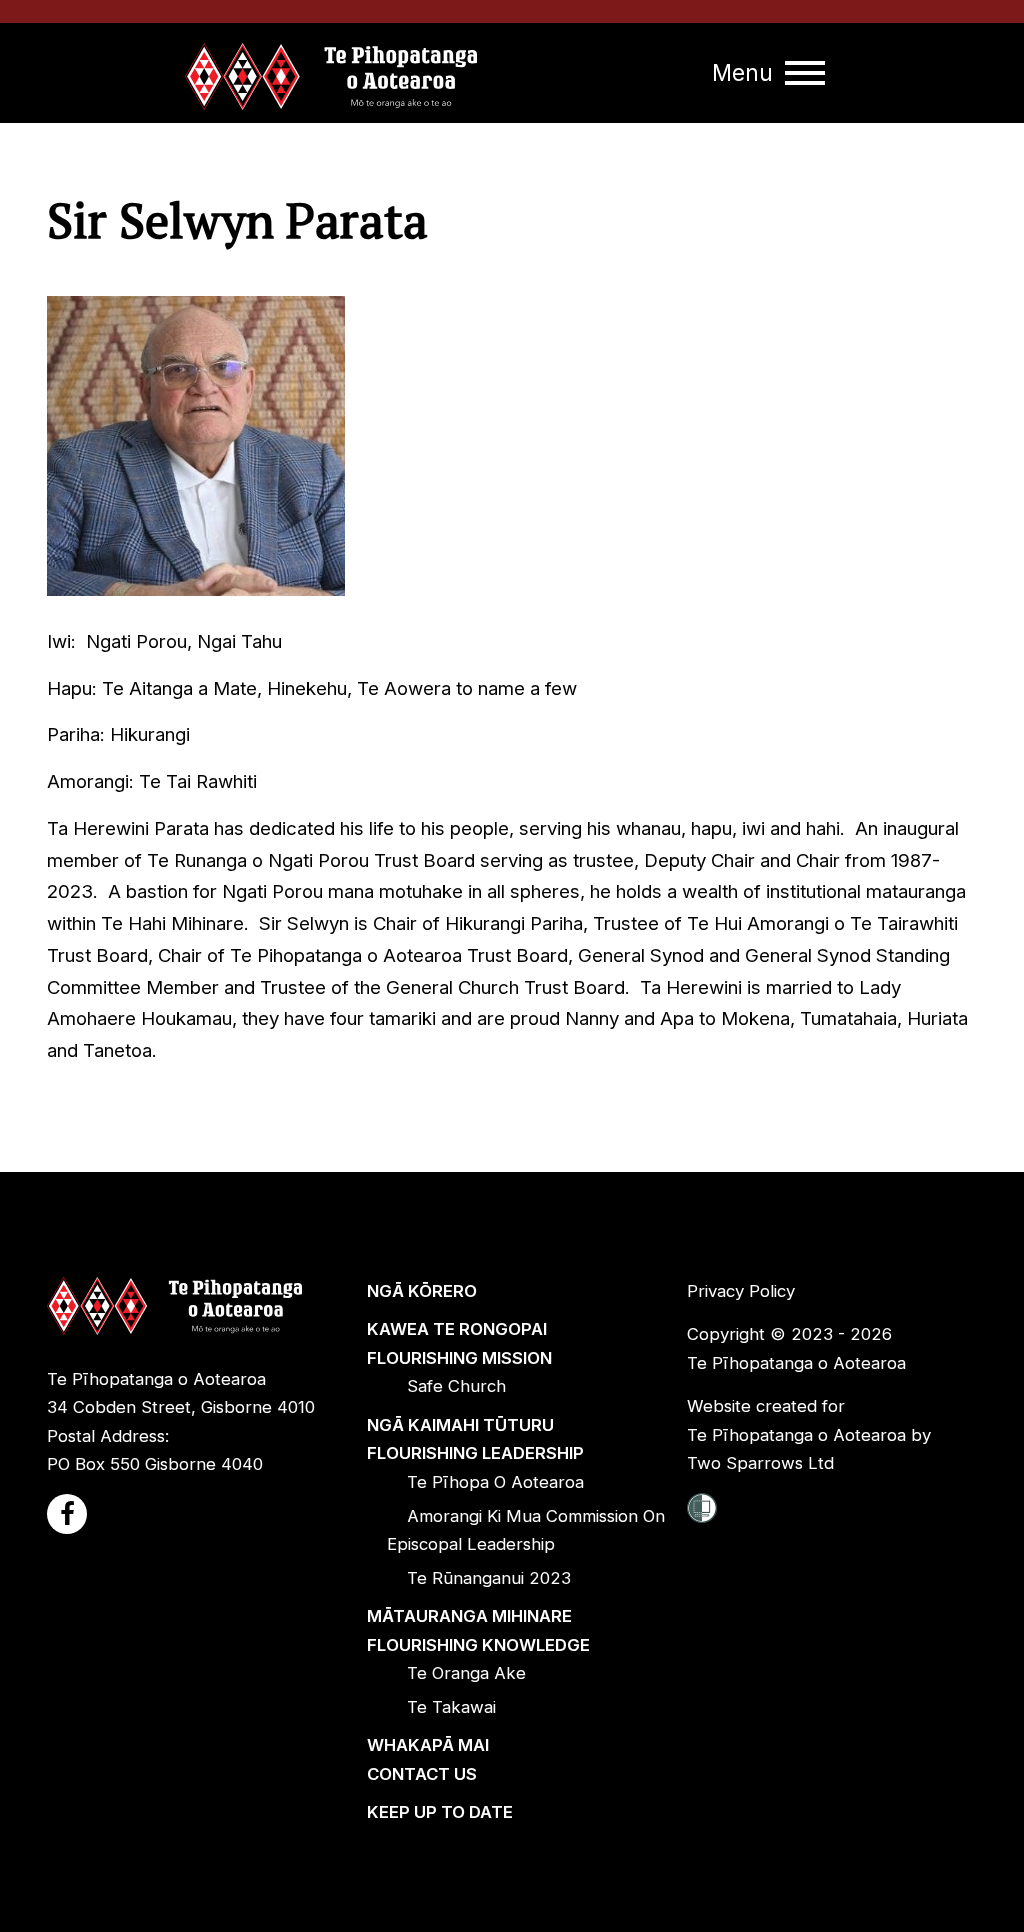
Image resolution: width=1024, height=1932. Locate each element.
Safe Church (456, 1386)
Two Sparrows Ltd (760, 1463)
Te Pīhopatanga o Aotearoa (796, 1363)
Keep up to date (440, 1812)
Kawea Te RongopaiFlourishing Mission (459, 1343)
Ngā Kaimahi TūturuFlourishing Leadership (475, 1439)
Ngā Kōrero (422, 1291)
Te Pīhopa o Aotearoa (495, 1482)
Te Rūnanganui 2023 (489, 1578)
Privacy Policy (741, 1291)
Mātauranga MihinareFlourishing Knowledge (478, 1630)
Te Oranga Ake (466, 1673)
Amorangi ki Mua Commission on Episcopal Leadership (526, 1530)
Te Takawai (451, 1707)
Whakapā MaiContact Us (428, 1759)
